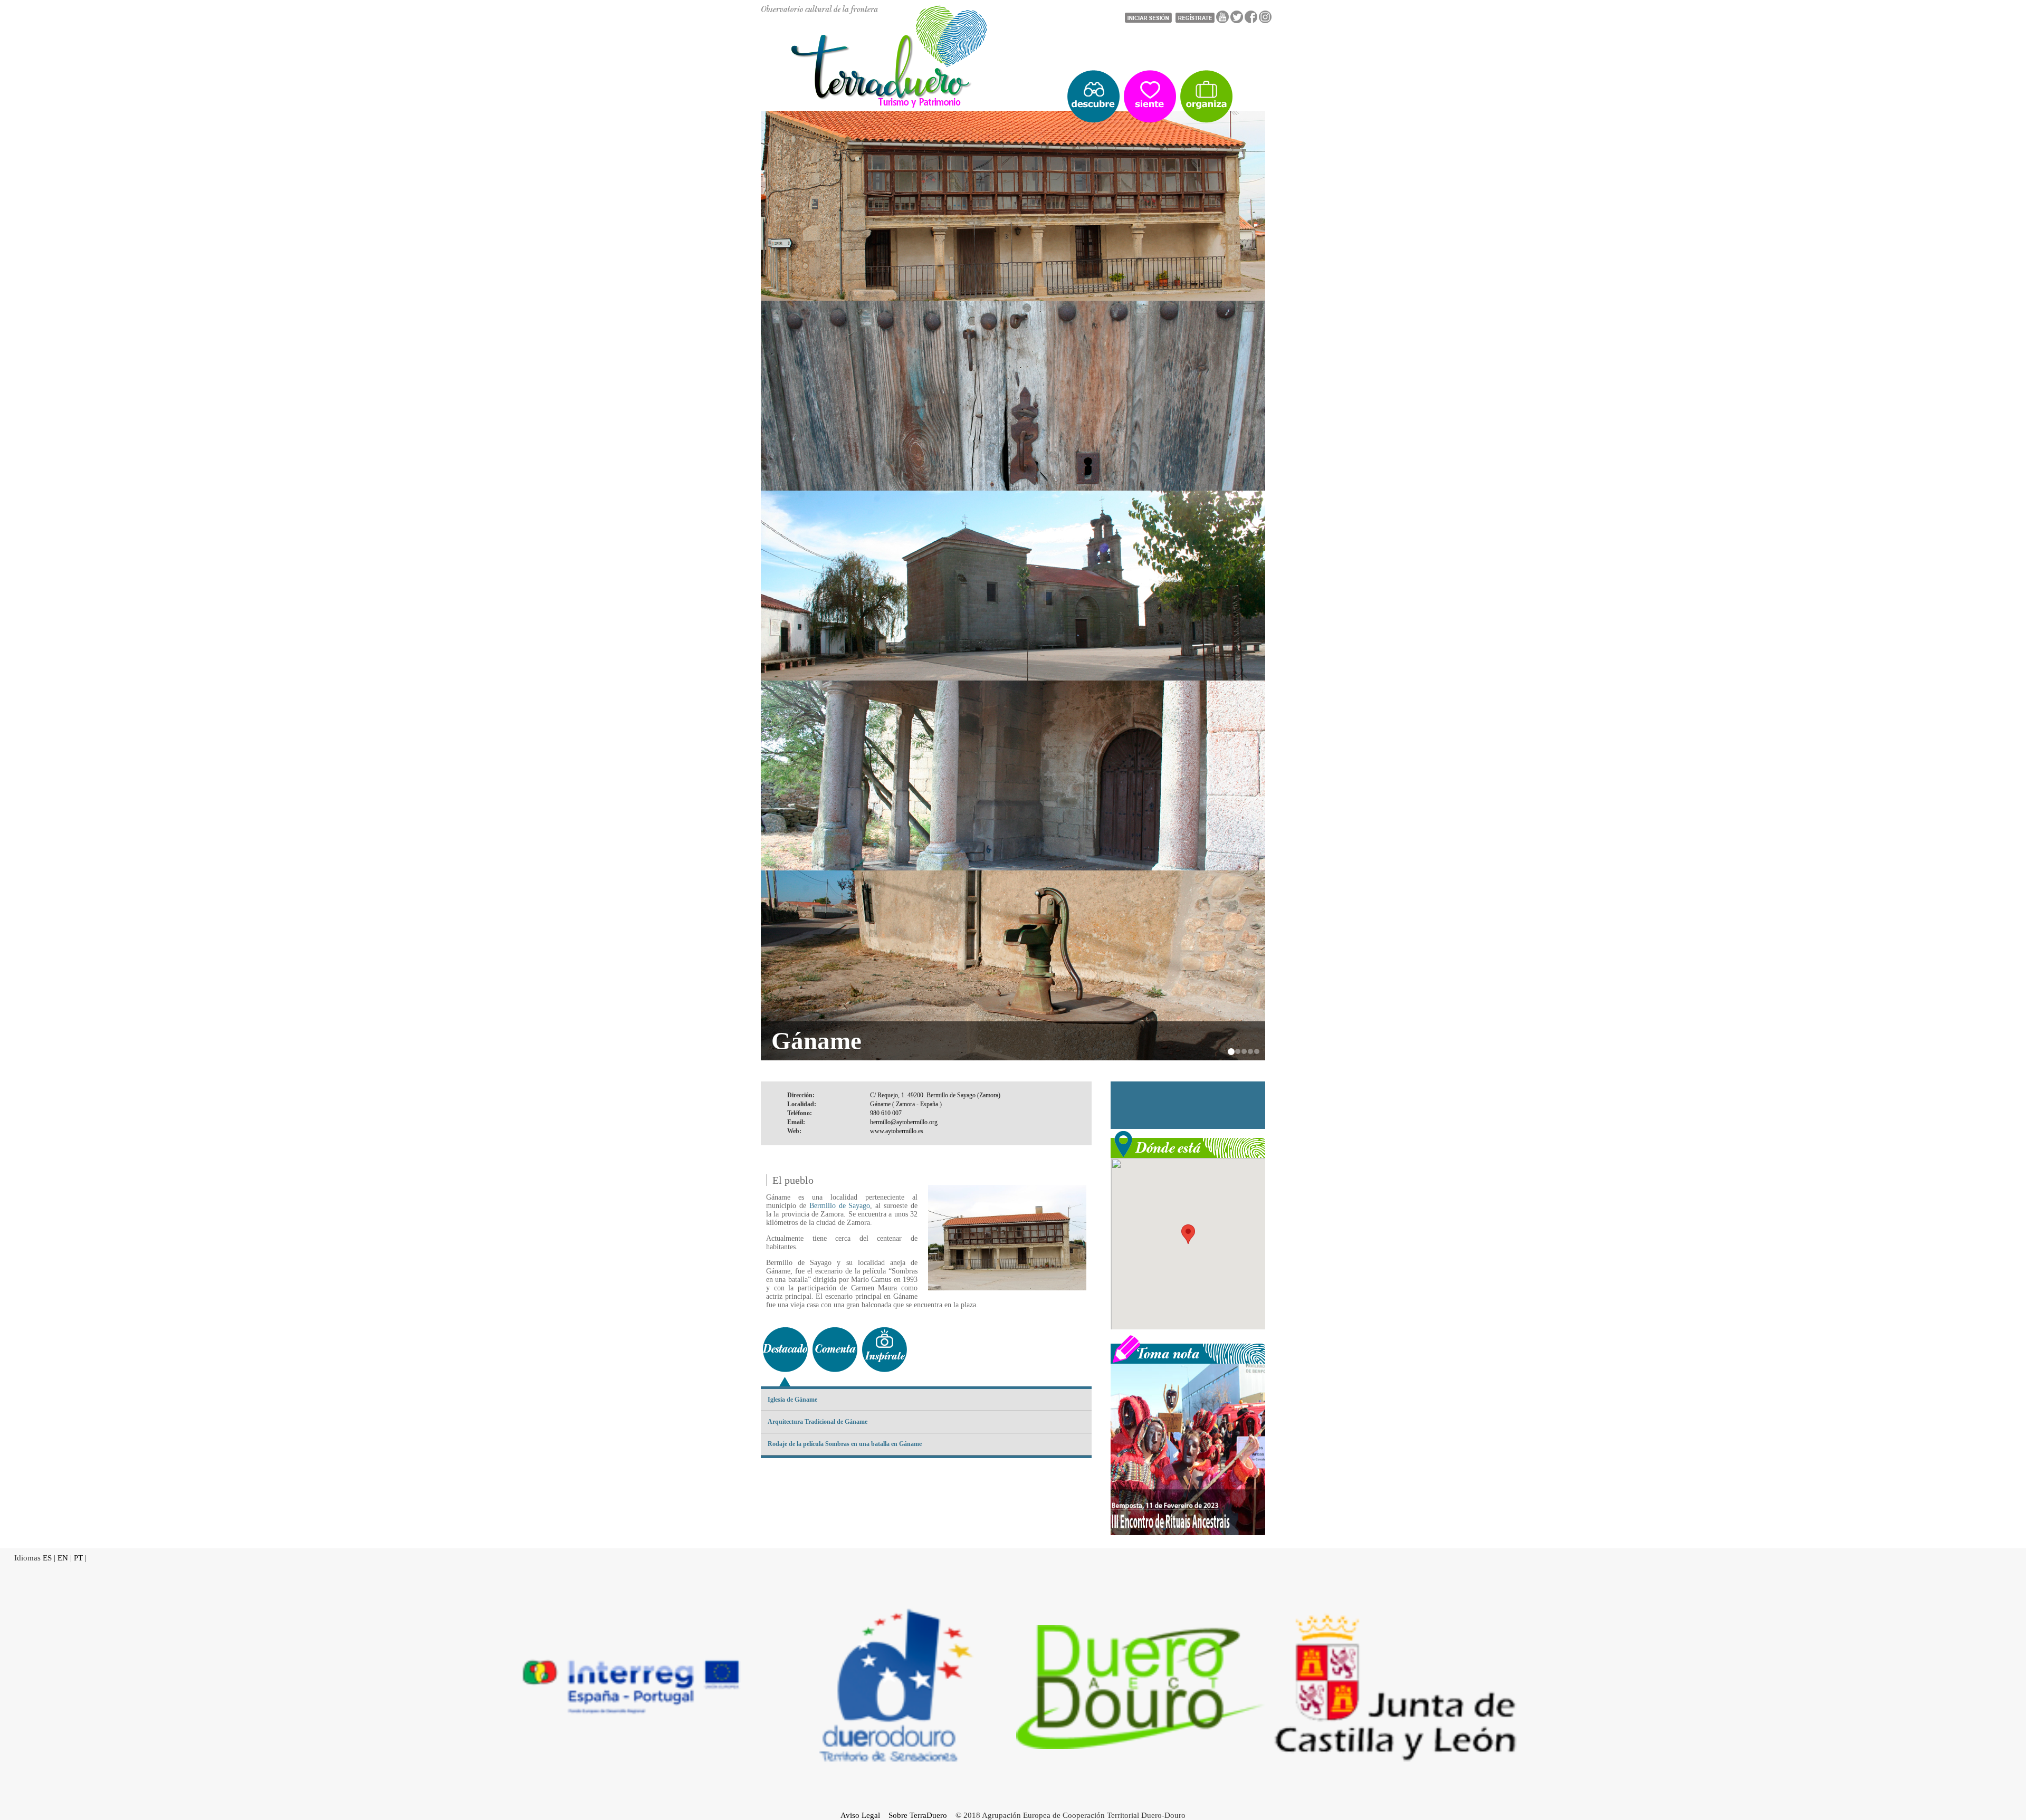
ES (47, 1558)
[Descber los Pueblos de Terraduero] (1093, 97)
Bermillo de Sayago (840, 1206)
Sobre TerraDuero (918, 1815)
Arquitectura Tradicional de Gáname (818, 1422)
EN (63, 1558)
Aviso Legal (860, 1815)
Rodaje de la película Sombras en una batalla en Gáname (845, 1444)
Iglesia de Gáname (792, 1400)
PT (78, 1558)
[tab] (785, 1350)
